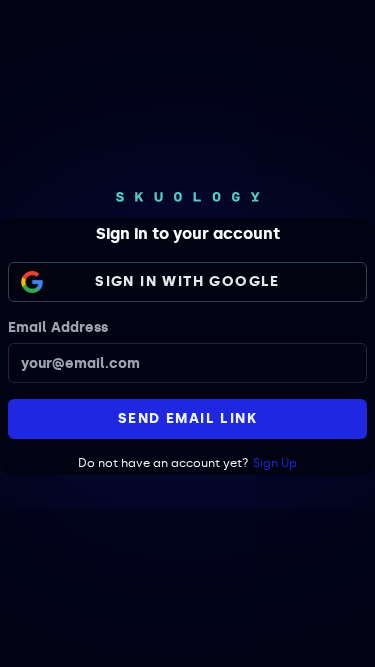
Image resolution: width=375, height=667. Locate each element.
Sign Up (275, 463)
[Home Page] (188, 197)
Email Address (58, 327)
